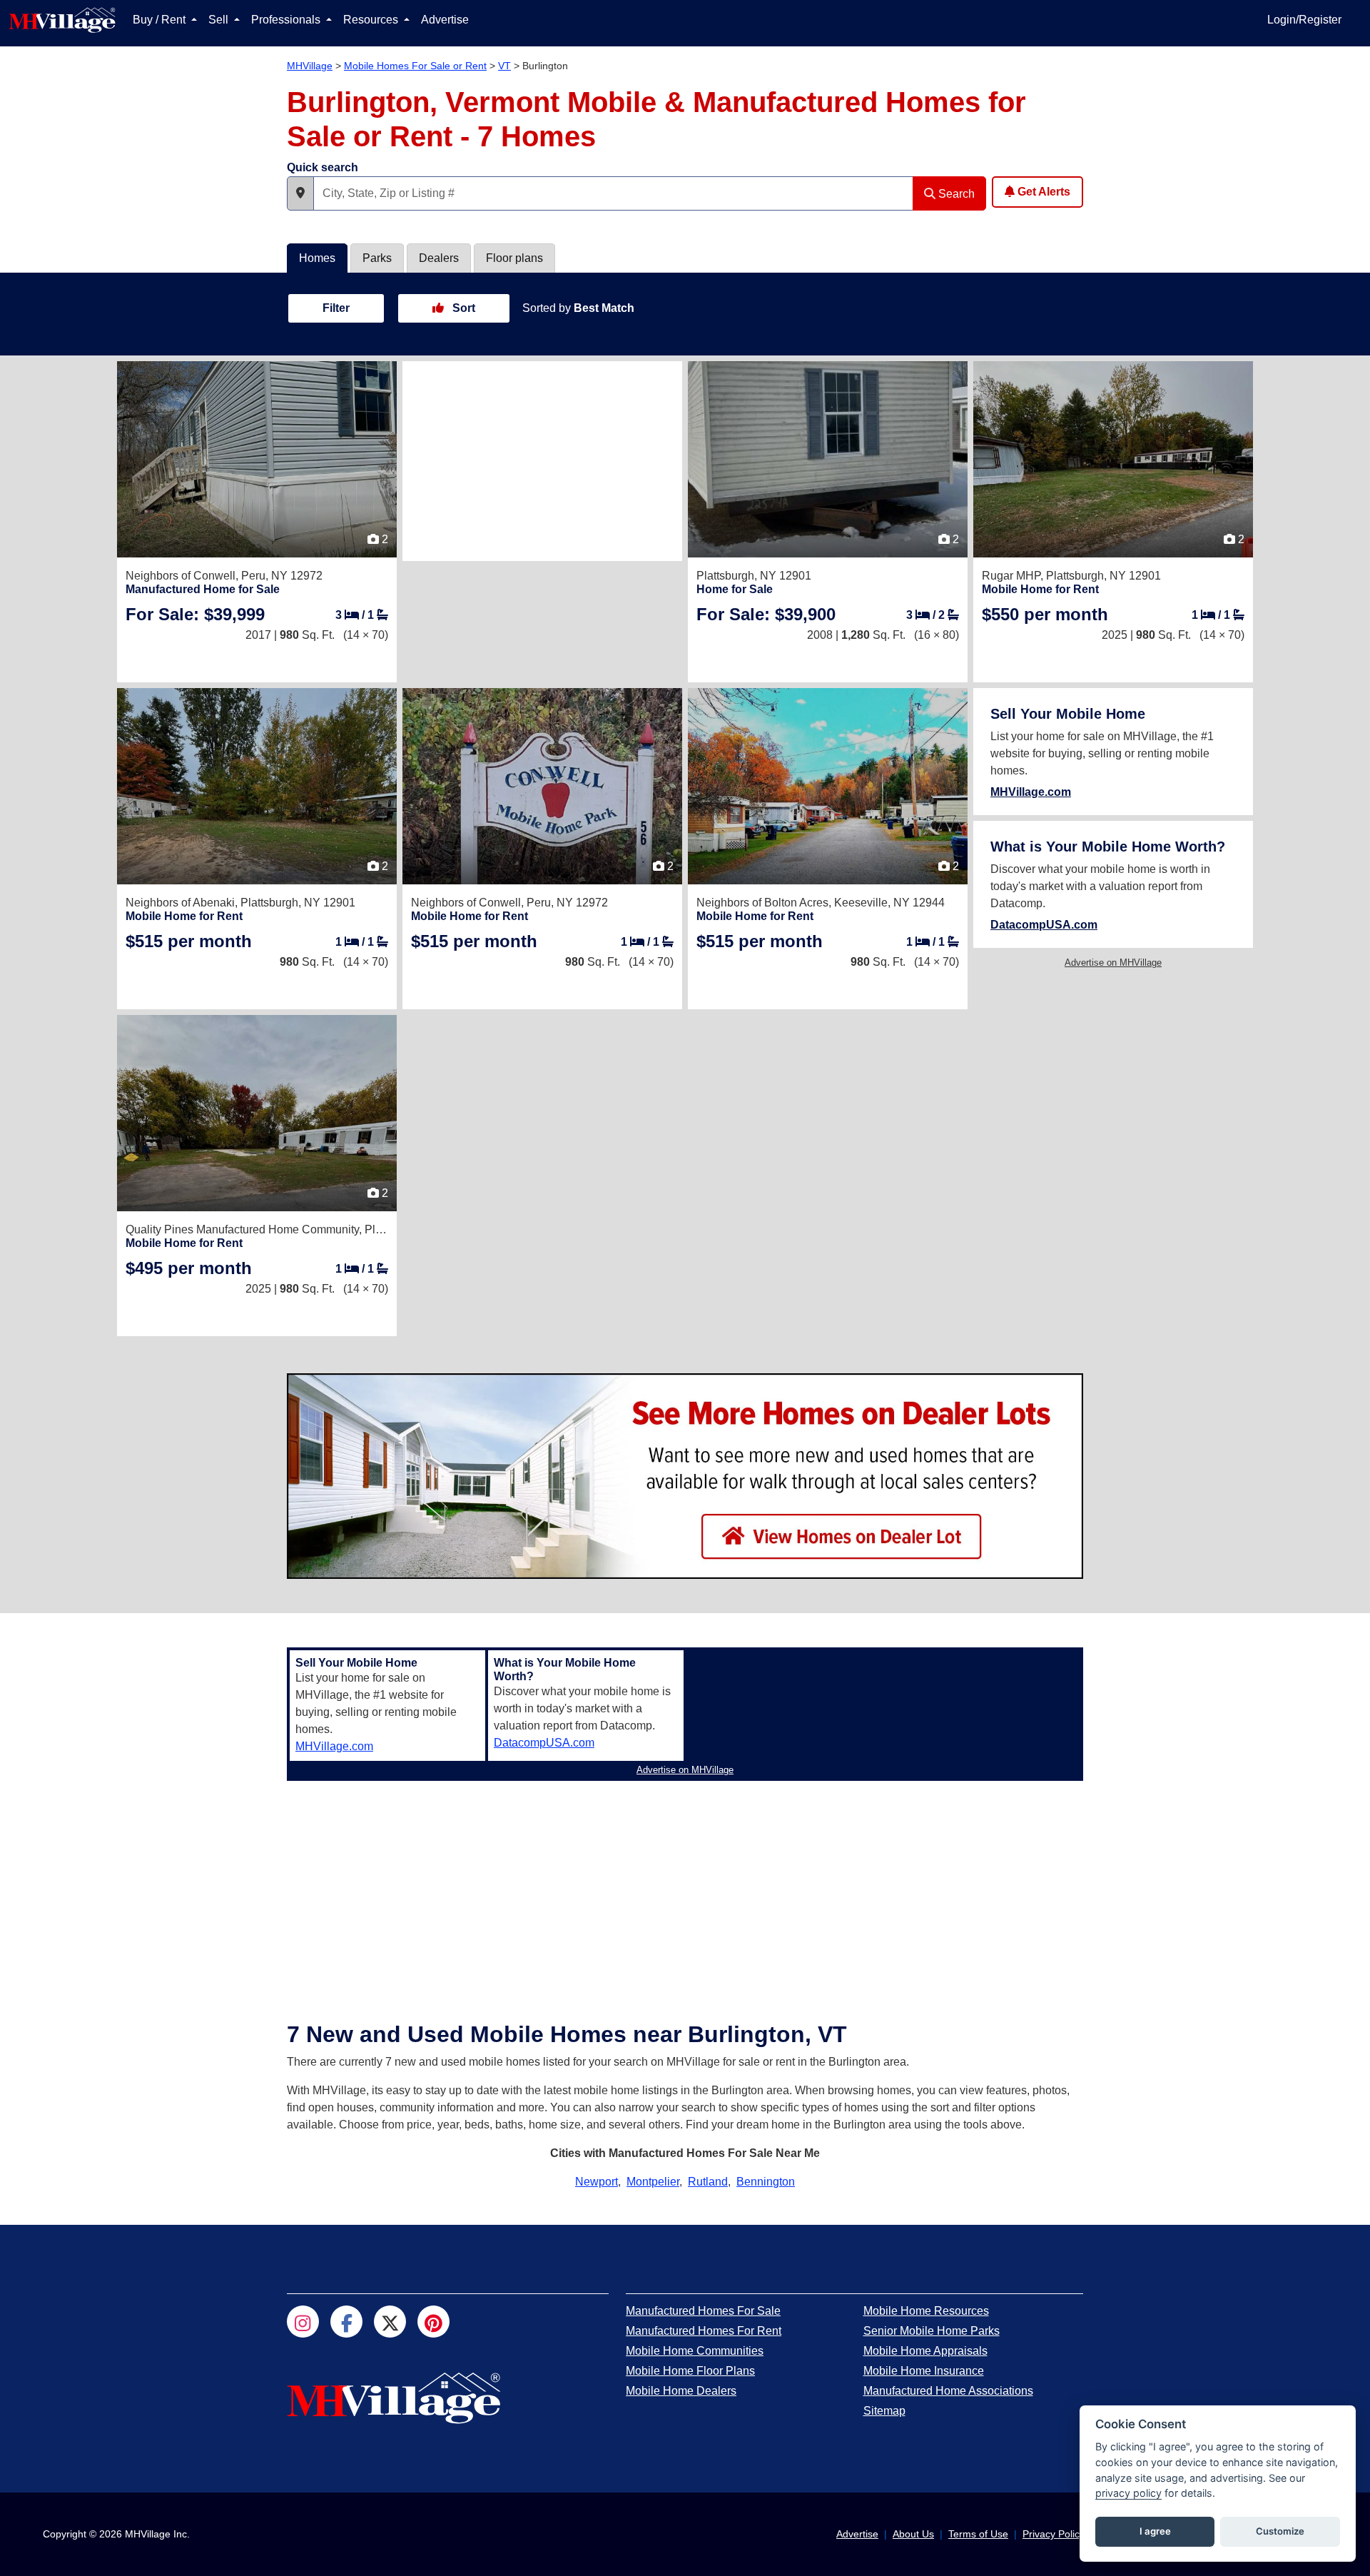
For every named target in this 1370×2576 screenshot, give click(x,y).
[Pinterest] (433, 2322)
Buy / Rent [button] (161, 20)
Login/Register (1304, 20)
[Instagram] (303, 2322)
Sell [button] (220, 20)
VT (504, 66)
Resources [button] (372, 20)
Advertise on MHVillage (1113, 963)
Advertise (445, 20)
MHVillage (310, 66)
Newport (597, 2182)
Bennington (766, 2182)
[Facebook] (346, 2322)
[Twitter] (390, 2322)
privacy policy (1128, 2493)
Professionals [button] (287, 20)
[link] (195, 614)
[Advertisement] (542, 461)
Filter (336, 308)
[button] (300, 193)
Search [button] (955, 194)
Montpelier (653, 2182)
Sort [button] (462, 308)
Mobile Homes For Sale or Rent (415, 66)
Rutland (708, 2182)
